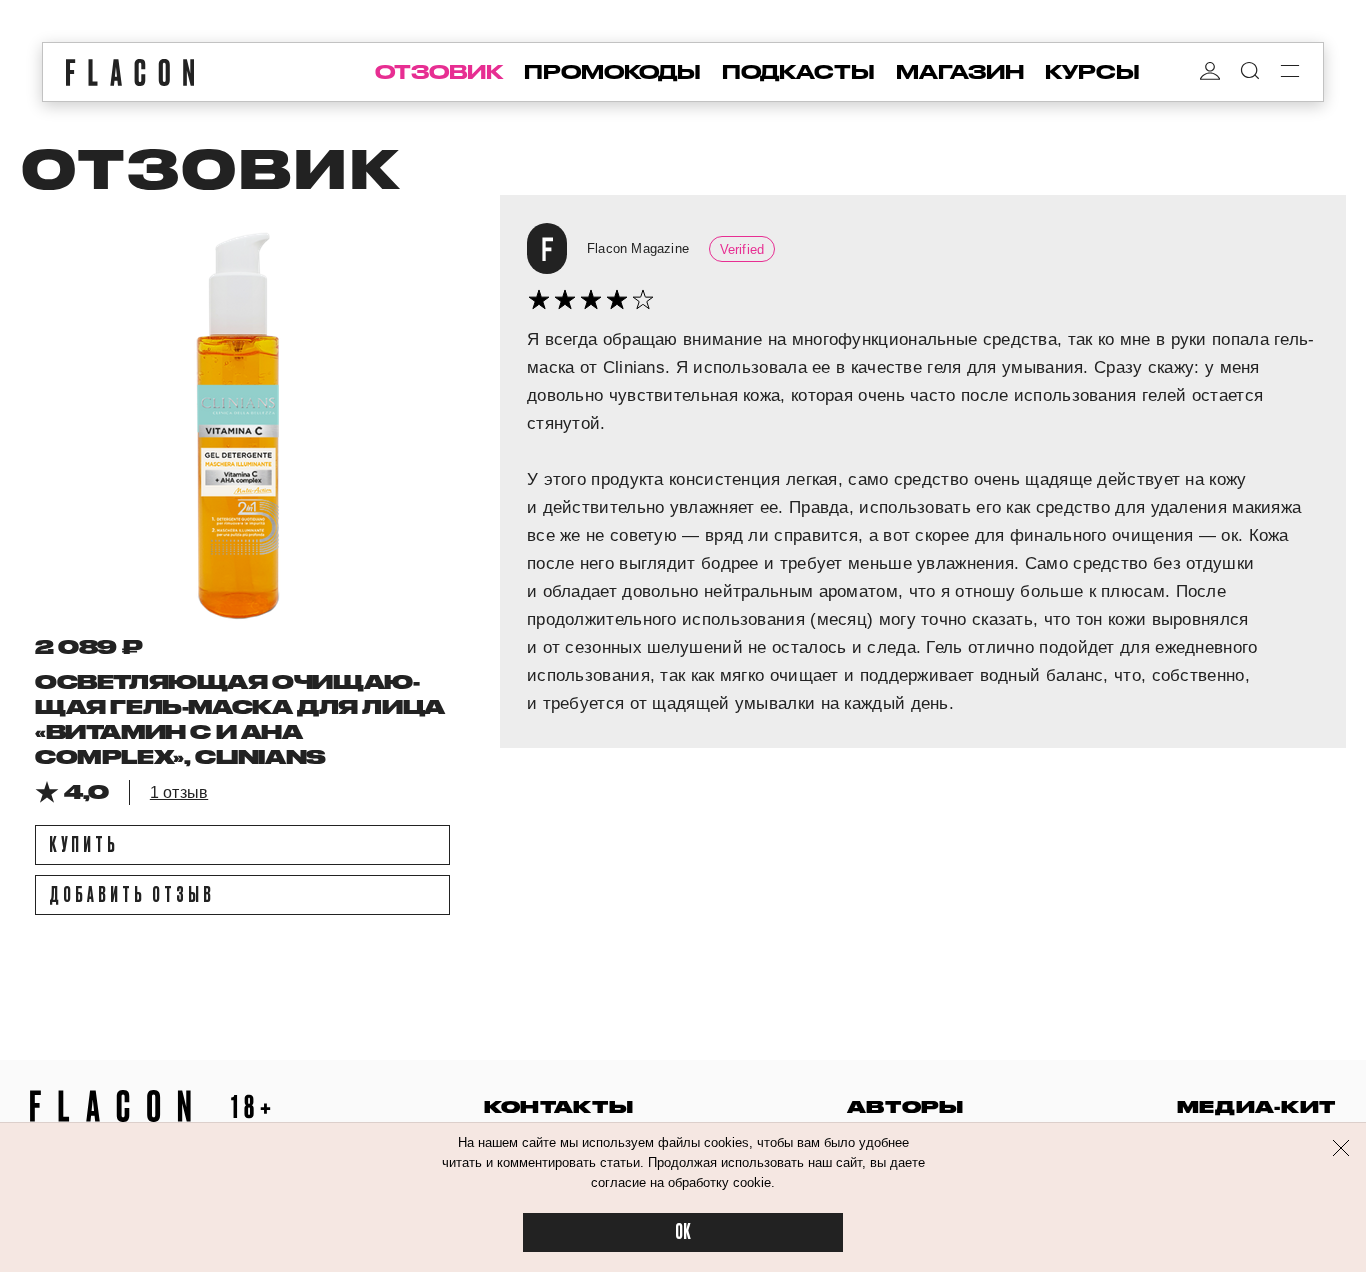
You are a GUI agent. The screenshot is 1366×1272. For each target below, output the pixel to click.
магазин (960, 72)
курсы (1092, 72)
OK (683, 1232)
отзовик (439, 72)
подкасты (798, 72)
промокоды (612, 72)
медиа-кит (1256, 1106)
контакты (559, 1106)
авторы (905, 1106)
